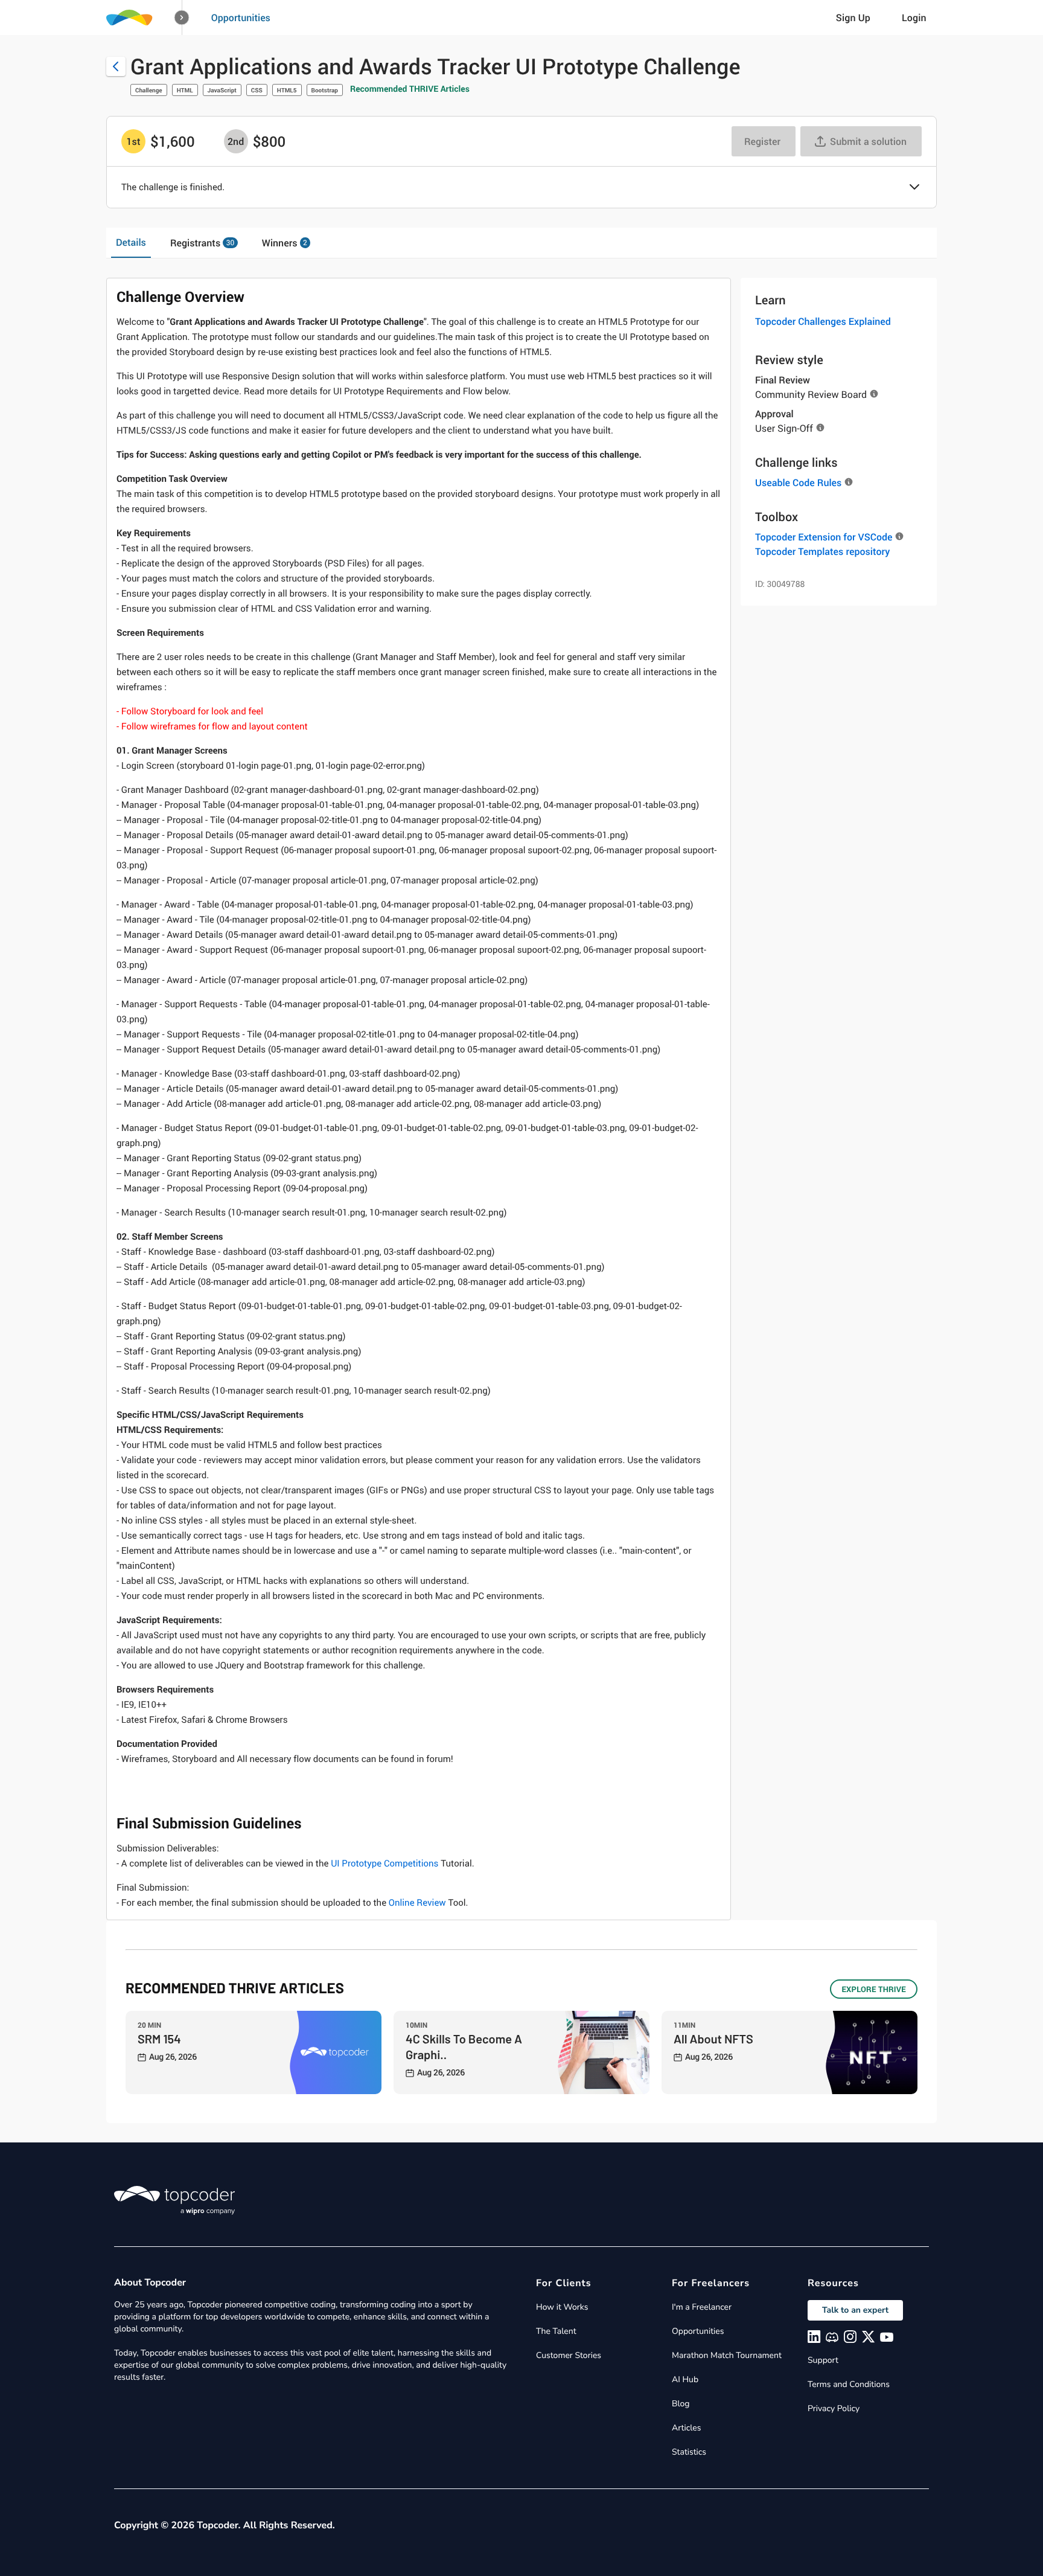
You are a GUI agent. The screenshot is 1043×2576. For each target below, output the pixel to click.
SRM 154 (159, 2039)
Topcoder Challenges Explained (823, 321)
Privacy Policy (834, 2408)
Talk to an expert (855, 2310)
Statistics (689, 2452)
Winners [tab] (285, 243)
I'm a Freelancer (702, 2307)
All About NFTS (713, 2039)
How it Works (562, 2307)
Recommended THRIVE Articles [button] (410, 89)
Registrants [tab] (202, 243)
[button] (182, 18)
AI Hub (685, 2379)
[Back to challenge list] (116, 66)
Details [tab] (131, 242)
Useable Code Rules (798, 482)
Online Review (417, 1903)
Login (914, 18)
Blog (681, 2404)
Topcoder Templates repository (822, 551)
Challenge (149, 90)
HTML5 (287, 90)
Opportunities (241, 18)
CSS (257, 90)
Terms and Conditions (849, 2384)
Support (823, 2360)
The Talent (556, 2331)
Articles (686, 2428)
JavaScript (222, 90)
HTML (185, 90)
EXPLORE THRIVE (874, 1989)
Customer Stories (569, 2355)
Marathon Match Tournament (727, 2355)
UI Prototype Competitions (384, 1863)
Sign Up (853, 18)
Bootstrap (325, 90)
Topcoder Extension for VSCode (824, 537)
